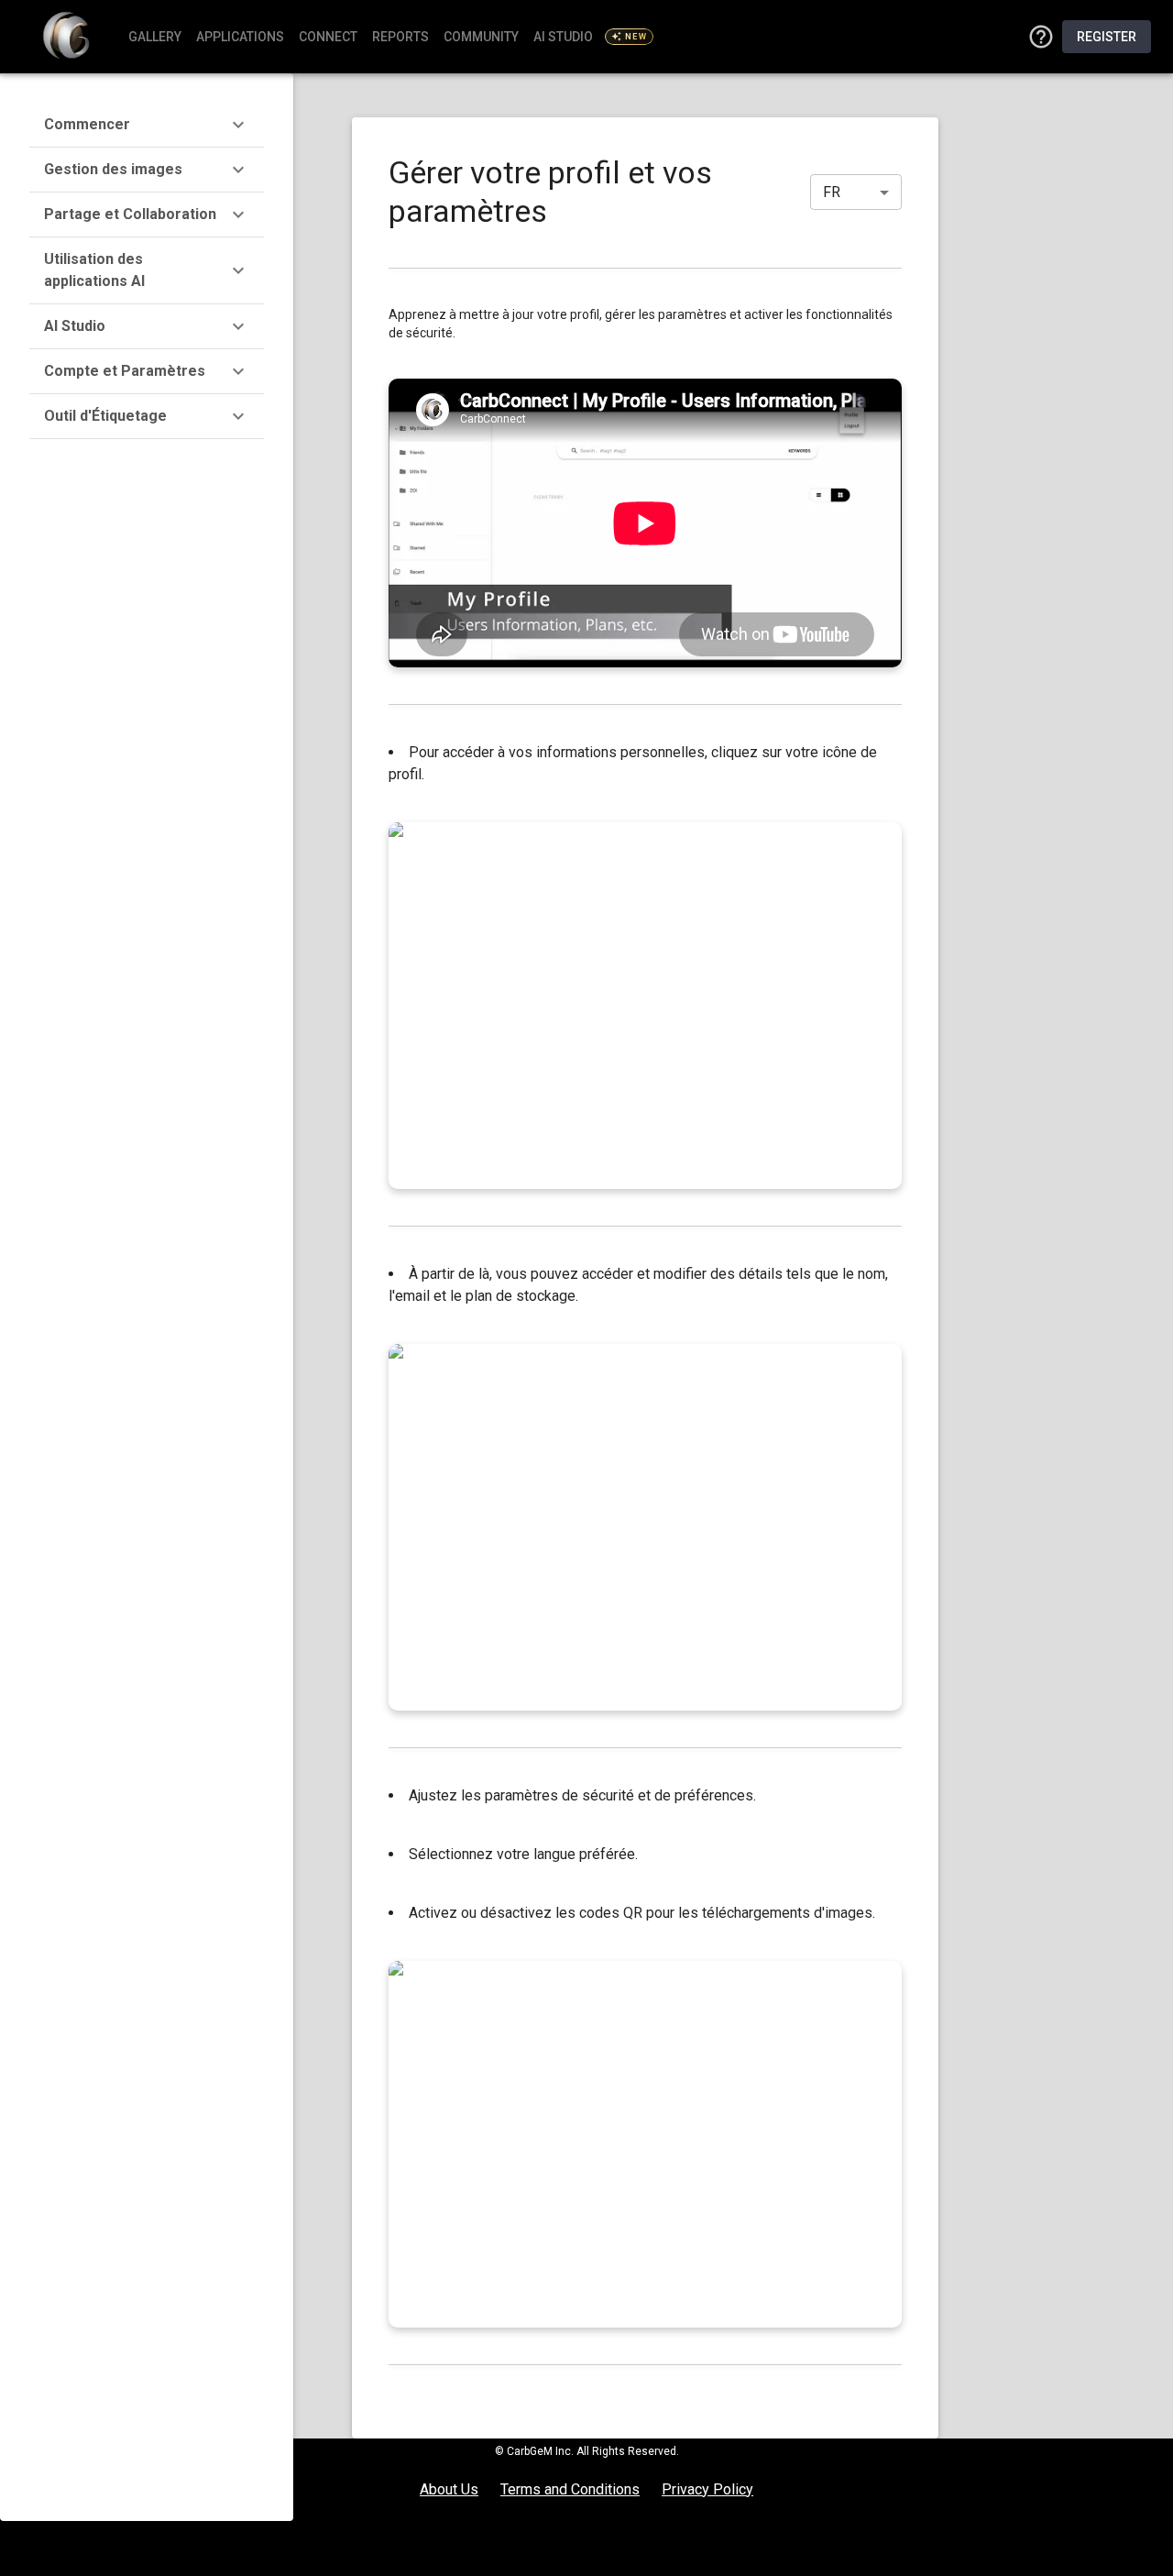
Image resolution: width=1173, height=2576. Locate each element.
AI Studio (590, 37)
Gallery (155, 37)
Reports (400, 37)
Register (1107, 37)
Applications (240, 37)
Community (481, 37)
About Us (449, 2489)
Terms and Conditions (570, 2489)
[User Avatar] (1041, 37)
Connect (328, 37)
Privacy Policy (707, 2489)
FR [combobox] (832, 192)
